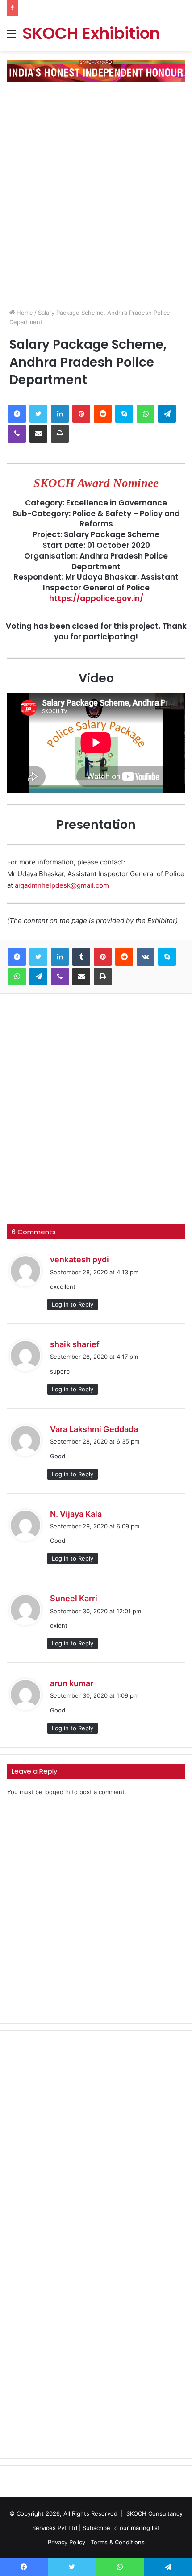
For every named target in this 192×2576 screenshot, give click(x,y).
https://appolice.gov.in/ (96, 598)
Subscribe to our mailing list (121, 2528)
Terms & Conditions (118, 2542)
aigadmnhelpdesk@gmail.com (62, 885)
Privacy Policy (67, 2542)
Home (24, 313)
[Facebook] (17, 414)
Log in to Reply (73, 1304)
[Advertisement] (96, 187)
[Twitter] (38, 414)
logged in (57, 1792)
